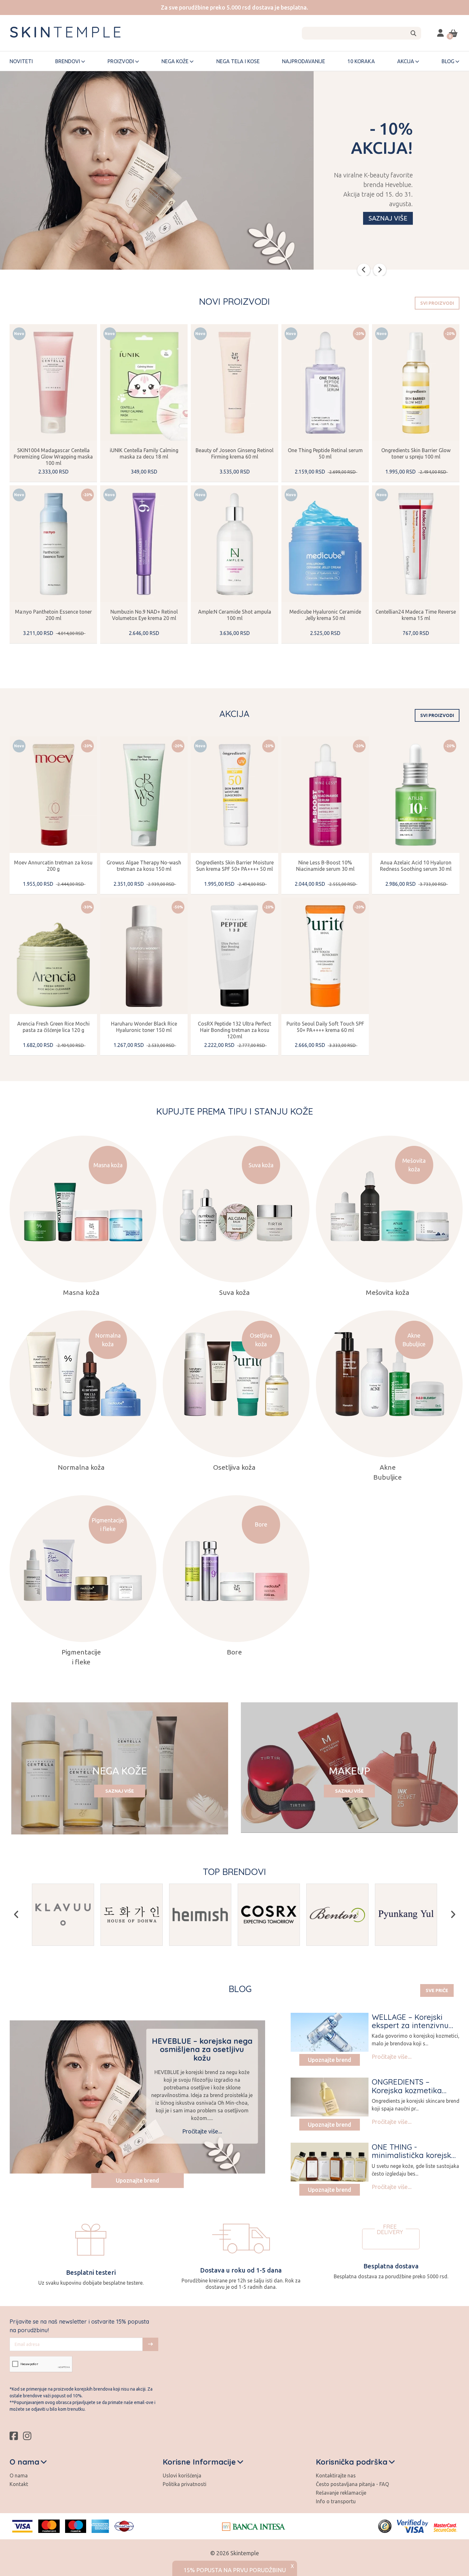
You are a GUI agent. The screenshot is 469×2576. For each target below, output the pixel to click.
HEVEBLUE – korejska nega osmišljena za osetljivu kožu (202, 2049)
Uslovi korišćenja (182, 2475)
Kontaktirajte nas (336, 2475)
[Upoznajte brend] (330, 2032)
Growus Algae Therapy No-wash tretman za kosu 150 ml (144, 866)
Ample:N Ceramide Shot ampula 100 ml (235, 615)
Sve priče (437, 1990)
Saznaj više (388, 218)
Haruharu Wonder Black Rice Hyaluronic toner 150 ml (144, 1027)
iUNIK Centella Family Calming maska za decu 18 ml (144, 453)
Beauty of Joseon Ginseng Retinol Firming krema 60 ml (234, 453)
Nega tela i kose (238, 61)
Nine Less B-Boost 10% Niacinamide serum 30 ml (325, 866)
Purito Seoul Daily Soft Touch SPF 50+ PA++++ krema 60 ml (325, 1027)
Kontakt (19, 2484)
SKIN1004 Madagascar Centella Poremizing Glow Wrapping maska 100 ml (53, 457)
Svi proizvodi (437, 303)
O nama (19, 2475)
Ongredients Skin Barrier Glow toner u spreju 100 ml (416, 453)
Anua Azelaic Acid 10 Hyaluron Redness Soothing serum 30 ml (416, 866)
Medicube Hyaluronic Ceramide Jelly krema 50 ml (325, 615)
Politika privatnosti (185, 2484)
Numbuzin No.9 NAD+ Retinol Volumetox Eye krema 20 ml (144, 615)
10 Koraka (361, 61)
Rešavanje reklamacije (341, 2493)
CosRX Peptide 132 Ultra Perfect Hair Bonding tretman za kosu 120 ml (234, 1030)
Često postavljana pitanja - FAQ (352, 2484)
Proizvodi (121, 61)
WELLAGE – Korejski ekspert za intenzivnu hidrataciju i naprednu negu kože (412, 2030)
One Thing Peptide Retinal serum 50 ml (325, 453)
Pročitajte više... (202, 2131)
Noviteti (21, 61)
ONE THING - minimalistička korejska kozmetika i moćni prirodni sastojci (414, 2159)
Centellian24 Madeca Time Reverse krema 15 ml (416, 615)
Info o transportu (336, 2501)
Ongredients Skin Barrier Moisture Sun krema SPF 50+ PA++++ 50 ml (235, 866)
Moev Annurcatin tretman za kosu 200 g (53, 866)
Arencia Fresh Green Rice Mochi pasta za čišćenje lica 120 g (53, 1027)
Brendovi (68, 61)
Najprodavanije (304, 61)
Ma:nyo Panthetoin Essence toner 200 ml (53, 615)
